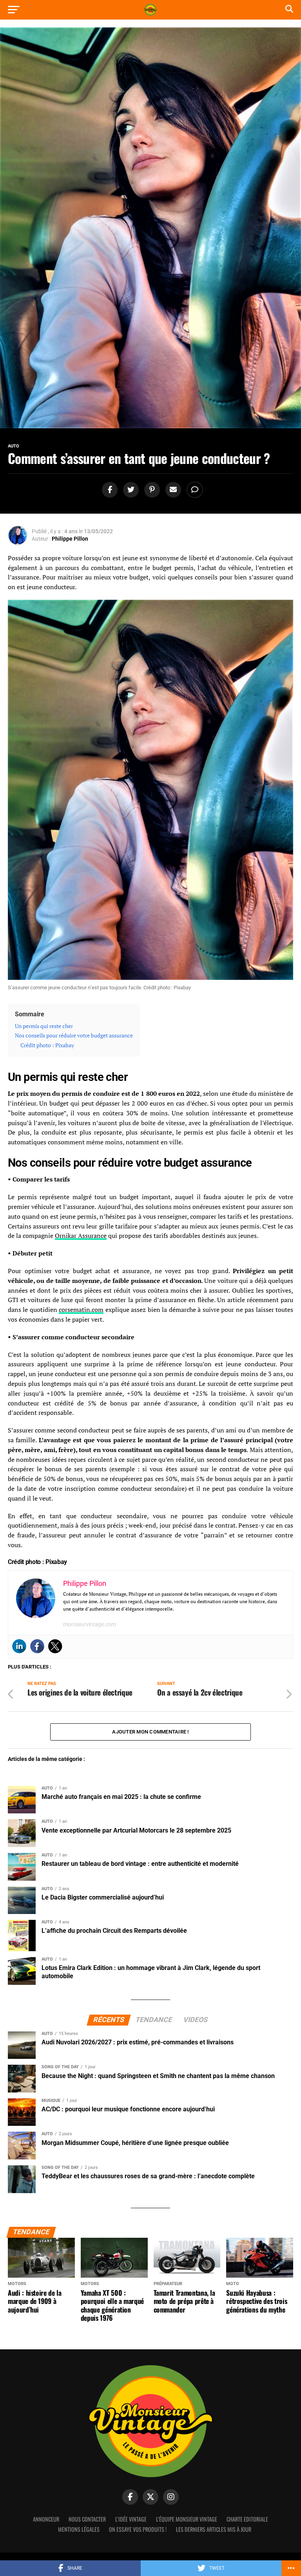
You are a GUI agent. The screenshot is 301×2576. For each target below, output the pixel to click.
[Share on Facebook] (109, 490)
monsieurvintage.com (90, 1624)
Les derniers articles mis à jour (214, 2529)
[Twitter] (55, 1646)
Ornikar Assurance (81, 1236)
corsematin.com (81, 1310)
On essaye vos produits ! (138, 2529)
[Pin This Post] (151, 490)
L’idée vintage (131, 2519)
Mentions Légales (79, 2529)
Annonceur (46, 2519)
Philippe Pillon (70, 539)
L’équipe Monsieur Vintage (187, 2519)
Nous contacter (87, 2519)
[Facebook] (37, 1646)
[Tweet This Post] (130, 490)
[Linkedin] (19, 1646)
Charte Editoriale (247, 2519)
